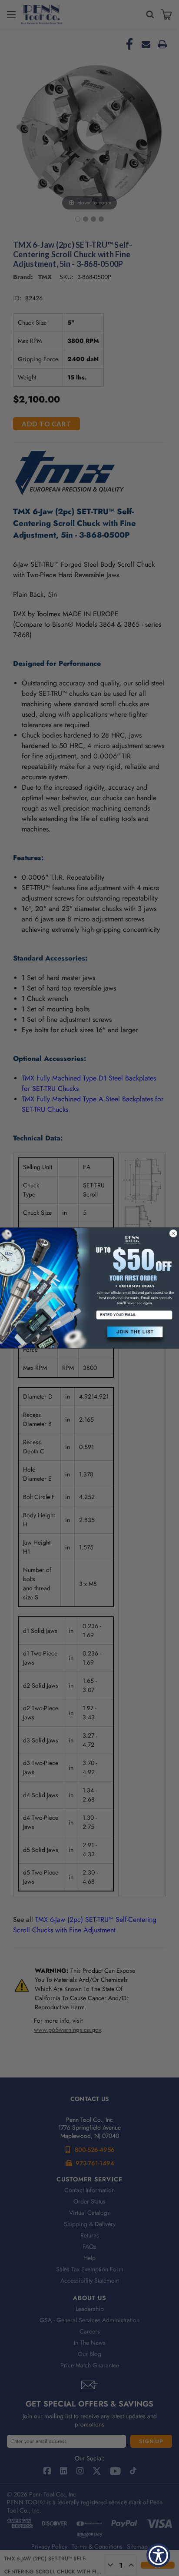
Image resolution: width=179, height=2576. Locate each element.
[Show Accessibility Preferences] (158, 2555)
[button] (134, 1335)
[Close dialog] (173, 1233)
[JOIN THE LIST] (134, 1335)
